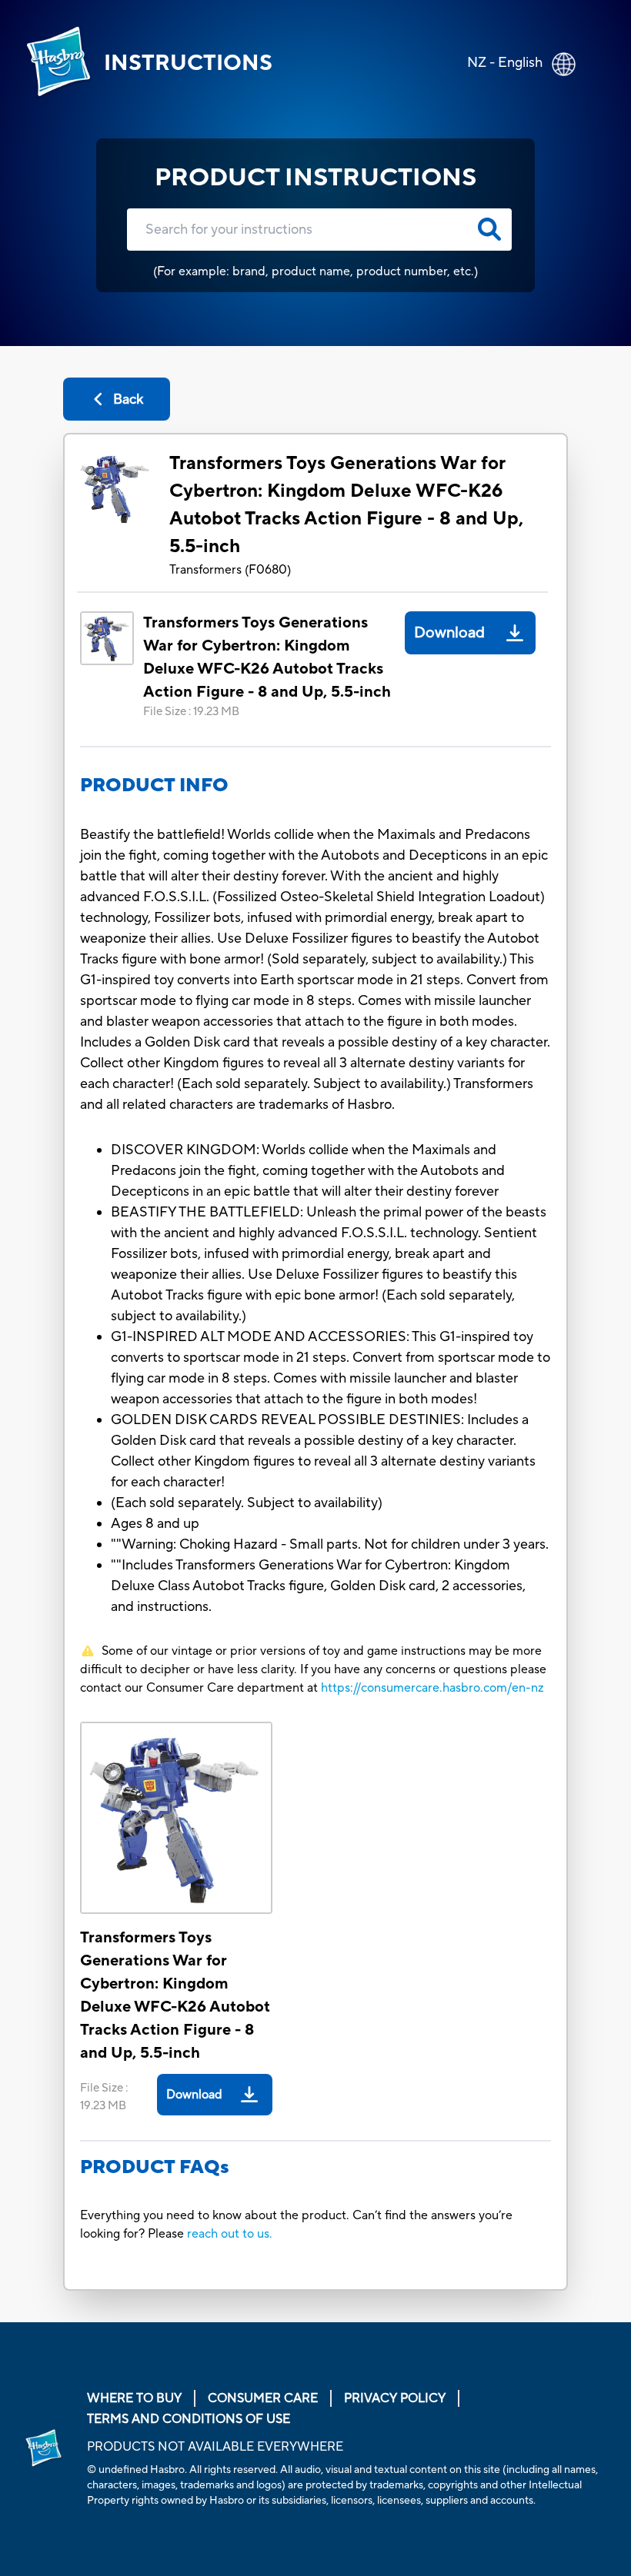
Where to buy (134, 2398)
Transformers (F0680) (230, 570)
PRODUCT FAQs (155, 2167)
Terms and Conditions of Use (189, 2419)
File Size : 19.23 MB (191, 712)
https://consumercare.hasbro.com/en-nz (432, 1688)
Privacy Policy (395, 2398)
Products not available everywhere (215, 2447)
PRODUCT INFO (154, 785)
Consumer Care (263, 2398)
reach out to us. (230, 2234)
